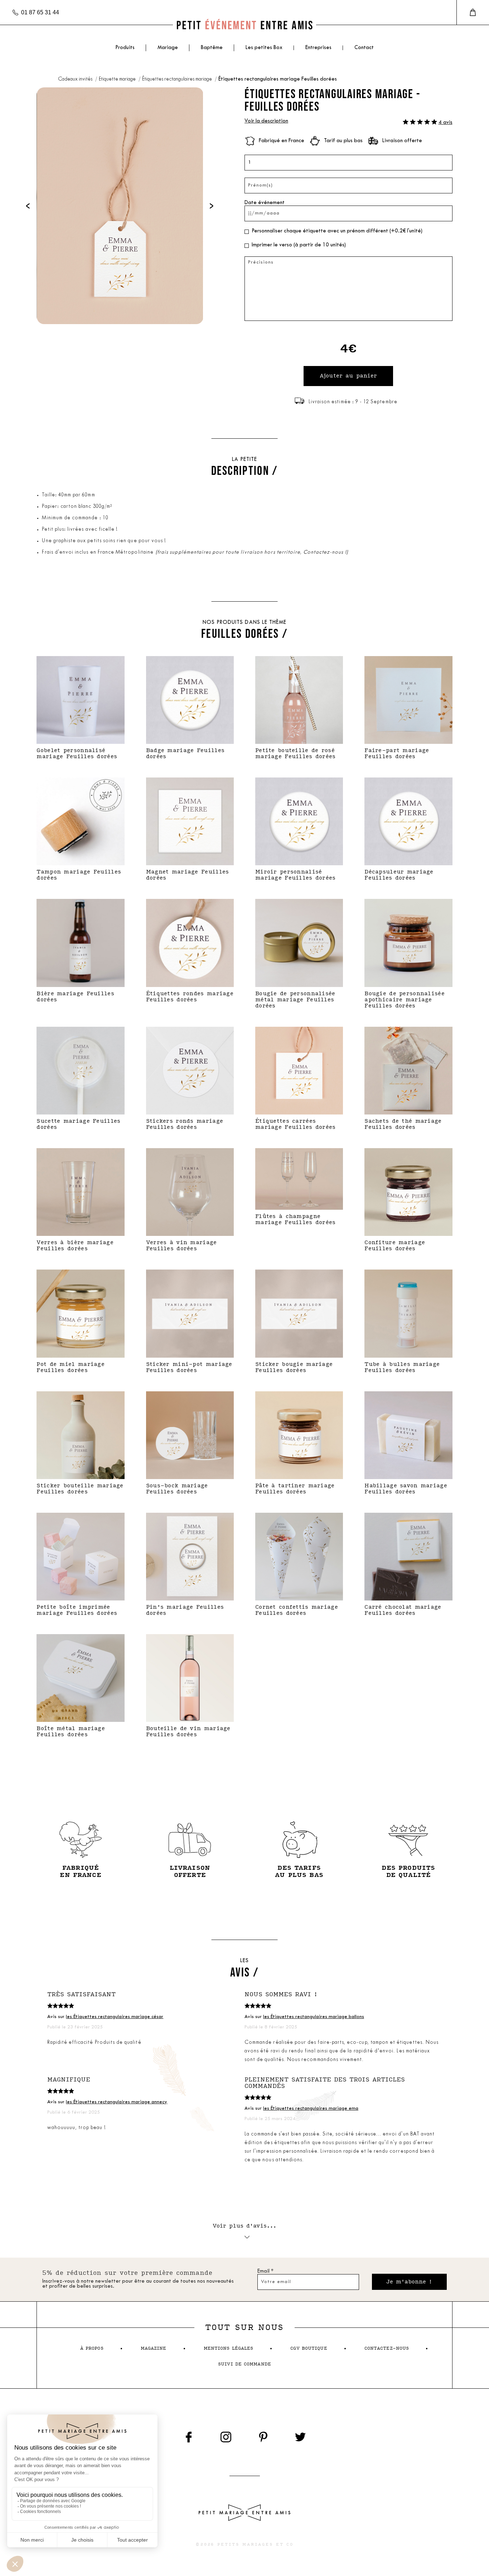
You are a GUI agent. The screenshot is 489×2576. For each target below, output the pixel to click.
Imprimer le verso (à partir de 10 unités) (299, 245)
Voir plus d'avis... (245, 2226)
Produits (125, 48)
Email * (265, 2271)
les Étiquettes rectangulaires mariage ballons (314, 2017)
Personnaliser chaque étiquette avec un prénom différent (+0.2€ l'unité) (337, 231)
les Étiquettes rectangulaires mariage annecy (117, 2102)
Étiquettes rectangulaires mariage (178, 79)
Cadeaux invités (76, 79)
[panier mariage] (473, 13)
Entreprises (318, 48)
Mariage (168, 48)
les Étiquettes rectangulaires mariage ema (311, 2108)
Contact (364, 48)
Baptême (212, 48)
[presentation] (28, 206)
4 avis (446, 123)
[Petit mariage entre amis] (245, 25)
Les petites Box (264, 48)
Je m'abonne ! (409, 2282)
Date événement (265, 203)
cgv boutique (309, 2348)
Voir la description (266, 121)
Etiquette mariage (118, 79)
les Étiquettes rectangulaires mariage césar (115, 2017)
